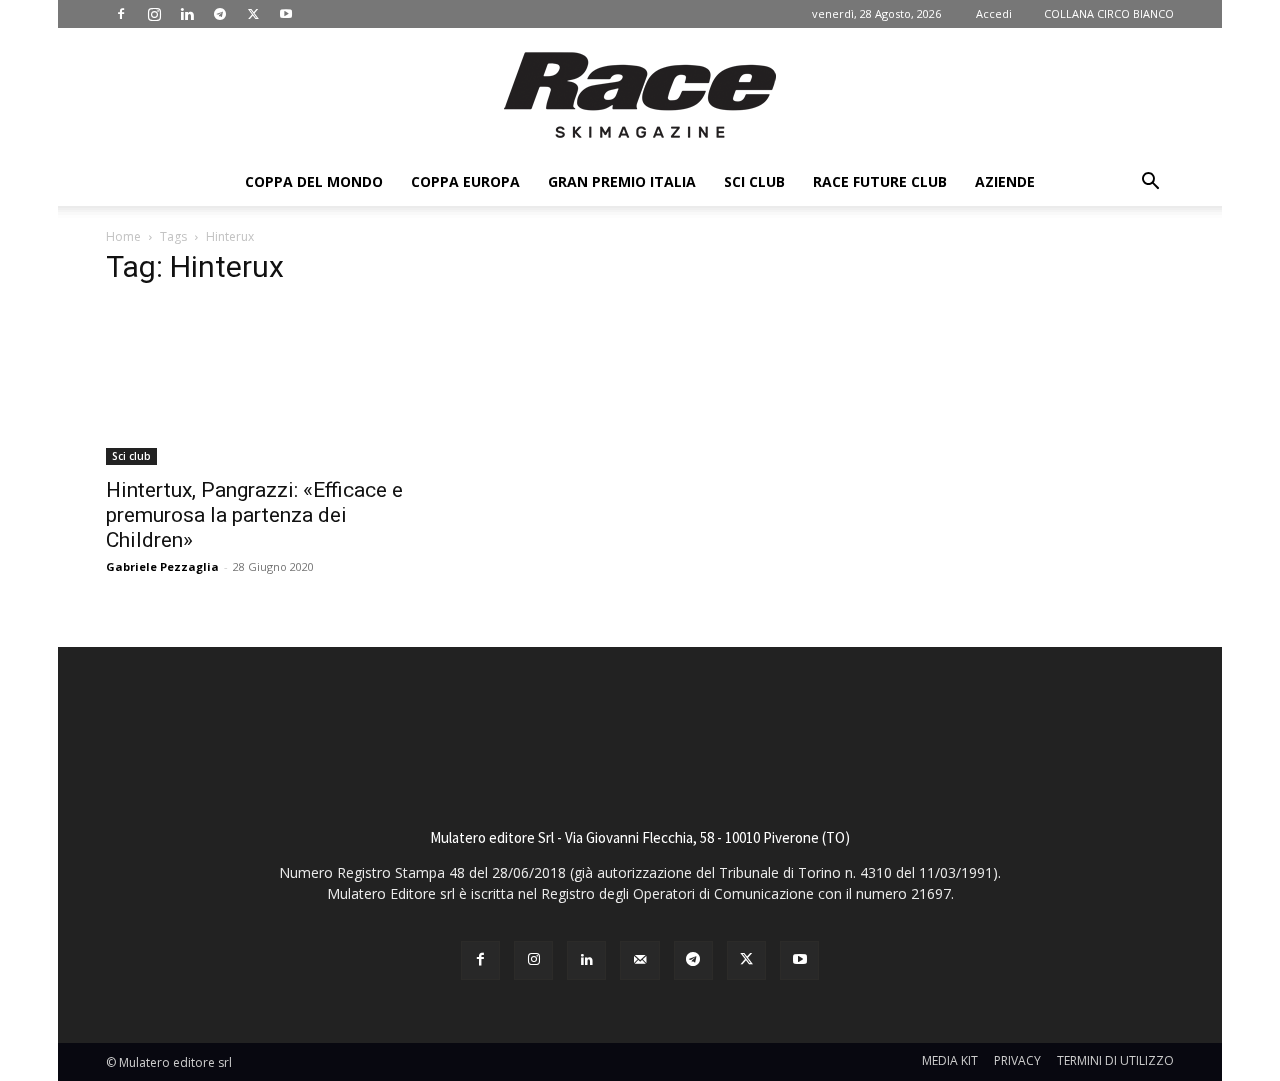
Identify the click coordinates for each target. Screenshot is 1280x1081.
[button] (1150, 183)
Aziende (1005, 181)
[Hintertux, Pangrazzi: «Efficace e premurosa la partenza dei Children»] (268, 385)
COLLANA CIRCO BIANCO (1109, 13)
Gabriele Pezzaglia (162, 566)
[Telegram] (220, 14)
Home (123, 236)
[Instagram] (154, 14)
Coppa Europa (465, 181)
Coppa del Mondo (314, 181)
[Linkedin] (187, 14)
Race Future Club (880, 181)
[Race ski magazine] (640, 95)
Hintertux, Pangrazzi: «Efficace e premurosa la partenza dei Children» (254, 515)
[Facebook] (121, 14)
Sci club (754, 181)
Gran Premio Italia (622, 181)
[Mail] (639, 960)
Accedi (994, 13)
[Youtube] (286, 14)
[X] (253, 14)
